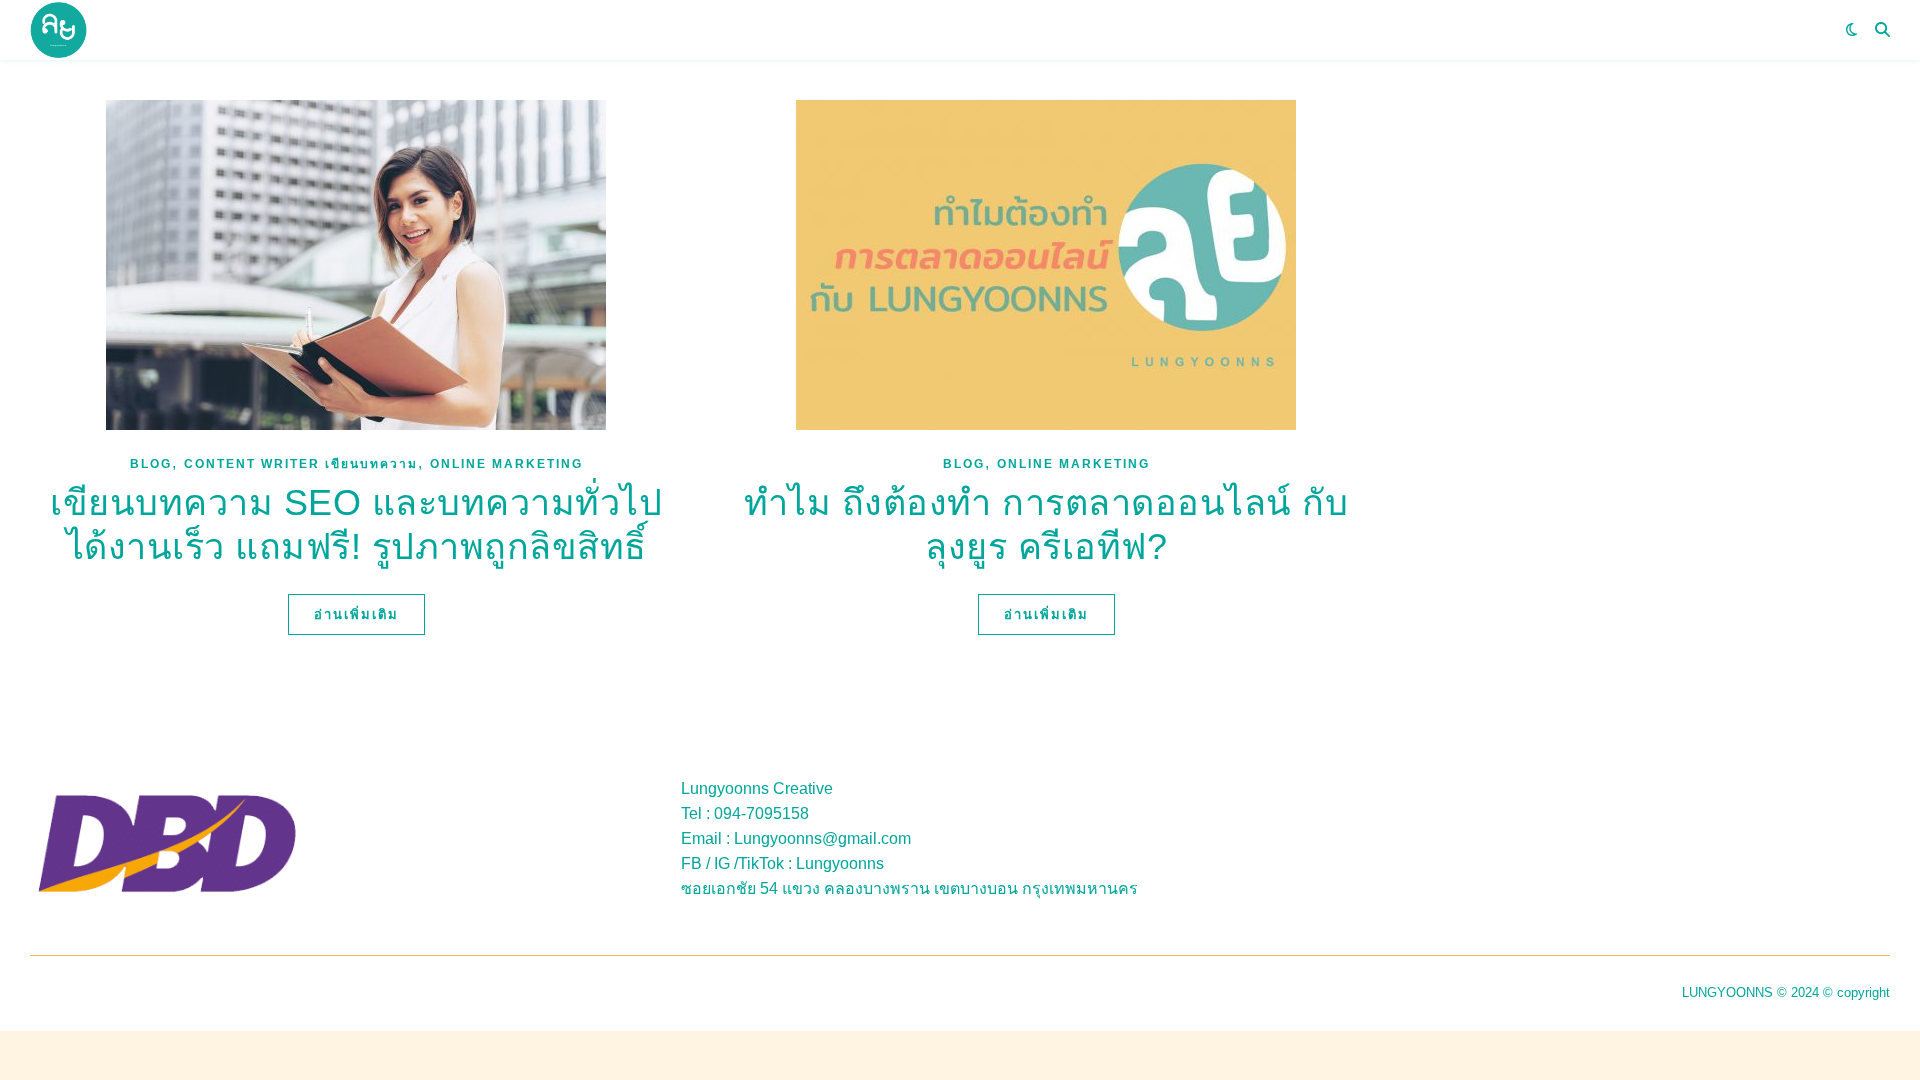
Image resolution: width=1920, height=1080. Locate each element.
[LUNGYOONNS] (58, 30)
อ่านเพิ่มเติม (356, 614)
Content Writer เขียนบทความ (301, 464)
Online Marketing (506, 464)
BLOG (151, 464)
